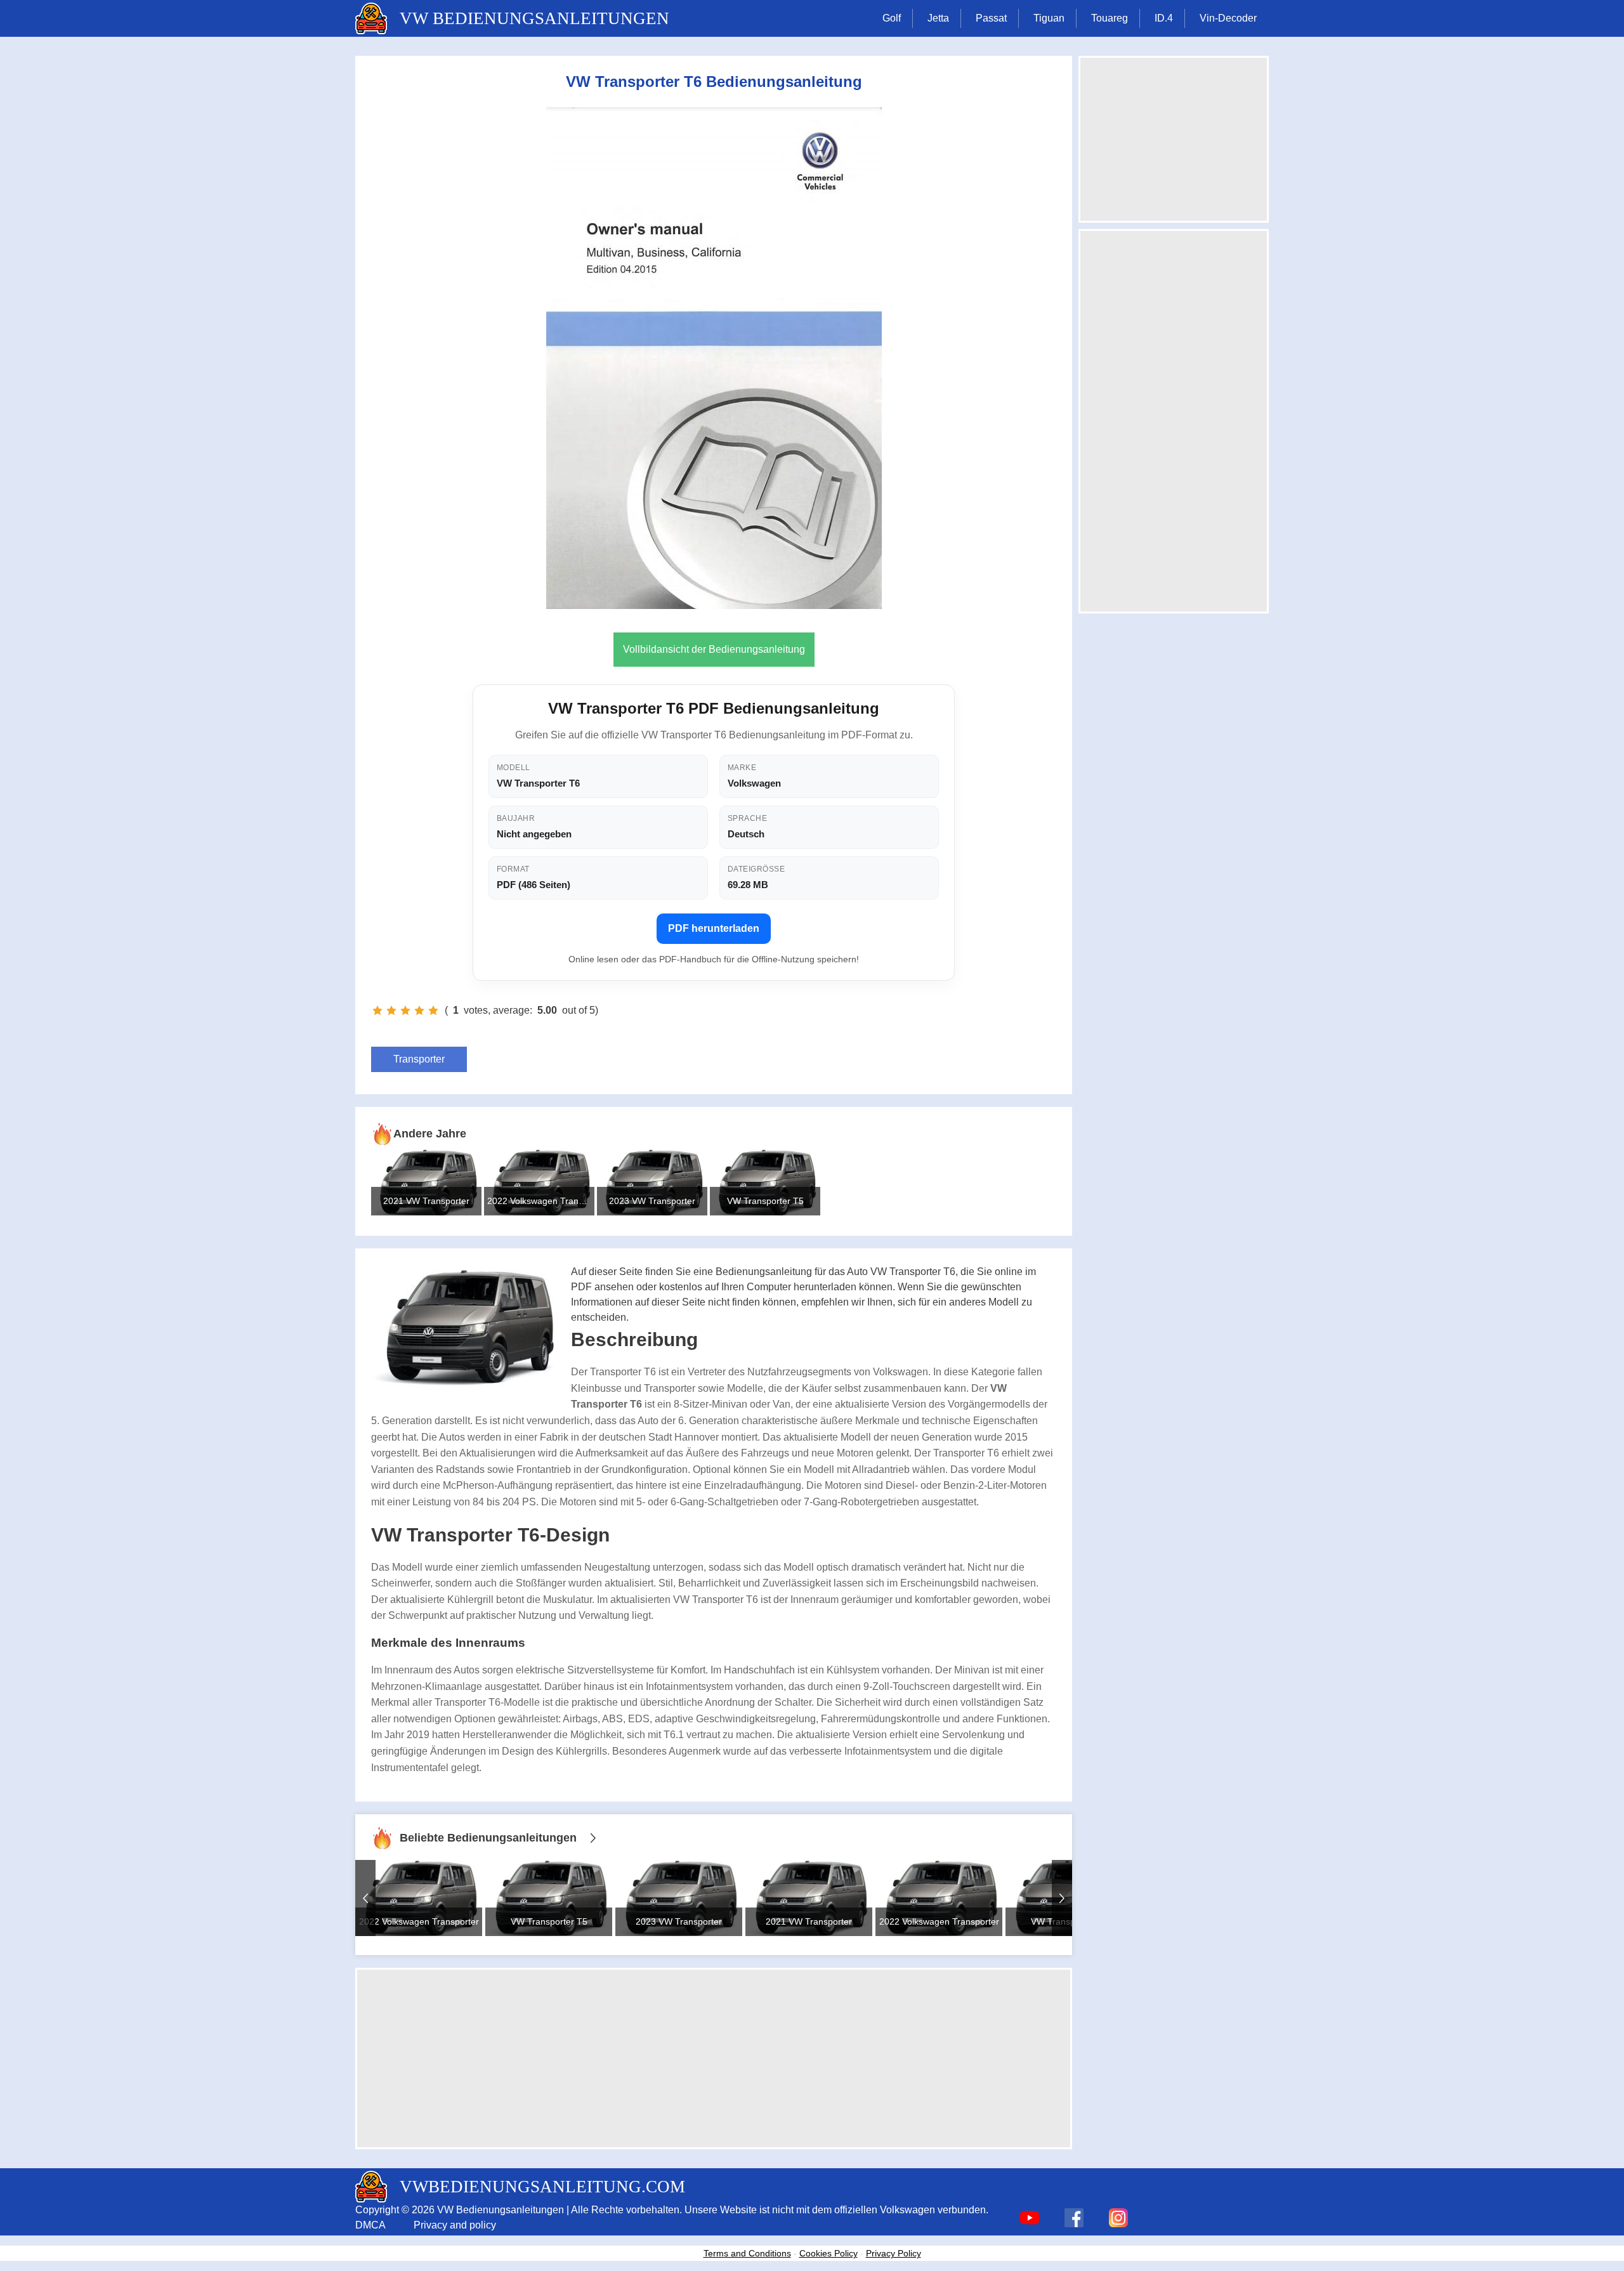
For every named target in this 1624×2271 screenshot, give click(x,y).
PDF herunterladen (714, 928)
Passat (991, 18)
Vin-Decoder (1228, 18)
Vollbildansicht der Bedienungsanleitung (714, 649)
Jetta (938, 18)
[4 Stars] (419, 1011)
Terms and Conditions (747, 2253)
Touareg (1110, 18)
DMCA (370, 2225)
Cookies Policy (828, 2253)
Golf (892, 18)
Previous (365, 1898)
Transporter (419, 1059)
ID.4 (1164, 18)
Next (1062, 1898)
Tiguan (1049, 18)
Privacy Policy (894, 2253)
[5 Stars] (433, 1011)
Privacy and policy (455, 2225)
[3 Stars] (405, 1011)
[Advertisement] (714, 2058)
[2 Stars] (391, 1011)
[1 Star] (377, 1011)
